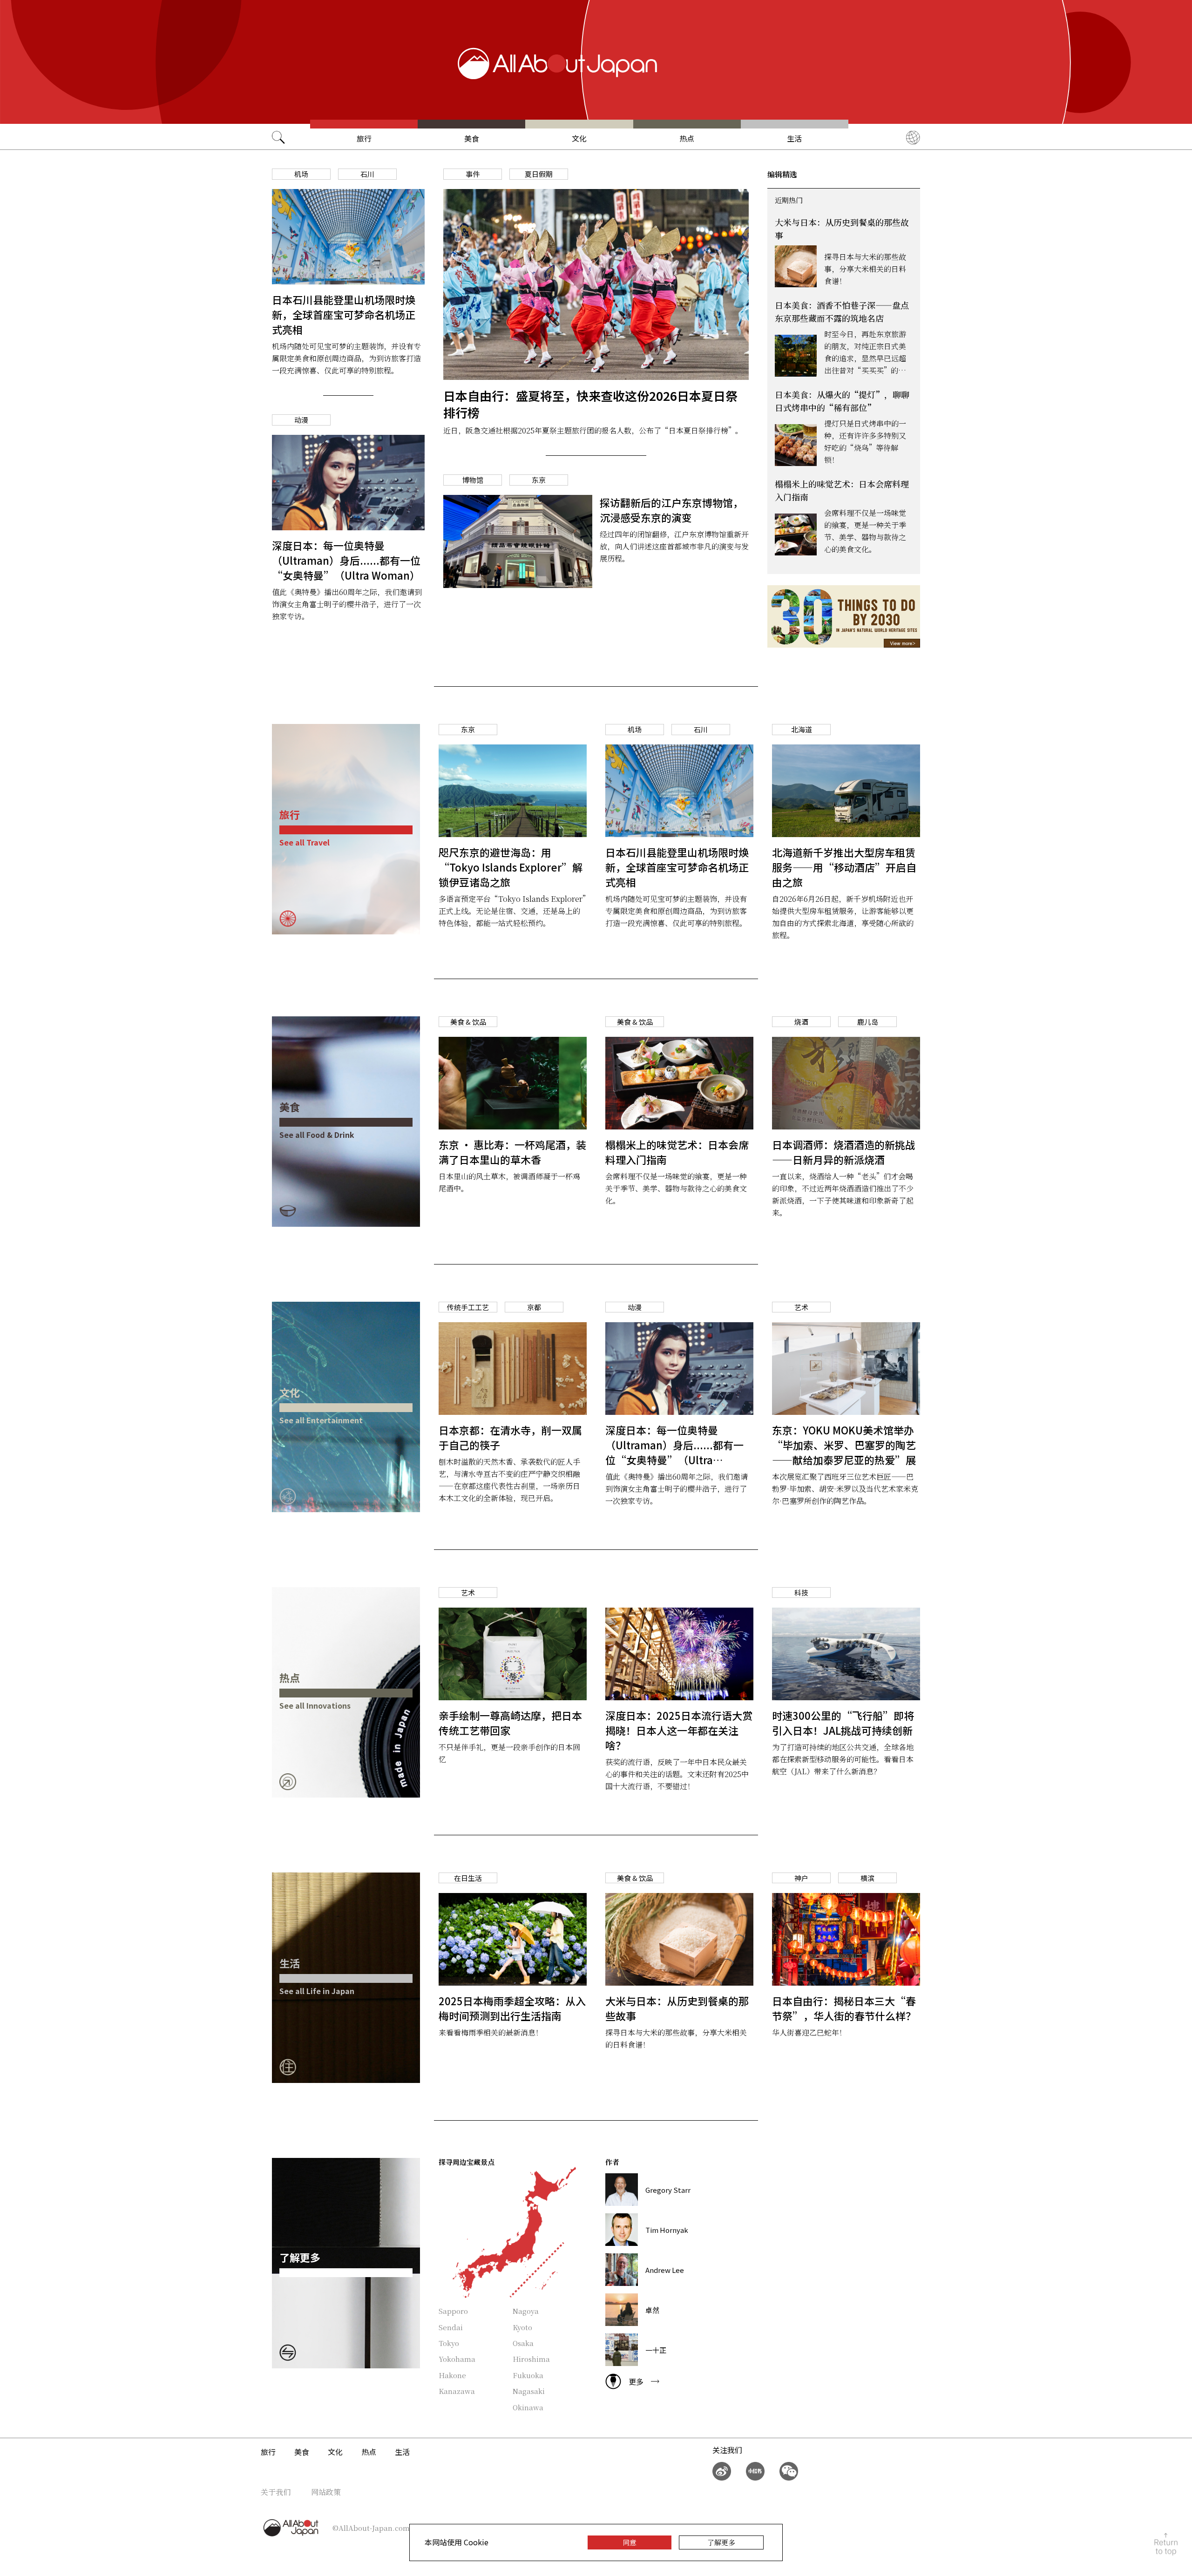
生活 (794, 138)
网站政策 (326, 2492)
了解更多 (721, 2542)
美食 (472, 138)
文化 (579, 138)
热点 (687, 138)
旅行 (364, 138)
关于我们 (276, 2492)
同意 (630, 2542)
